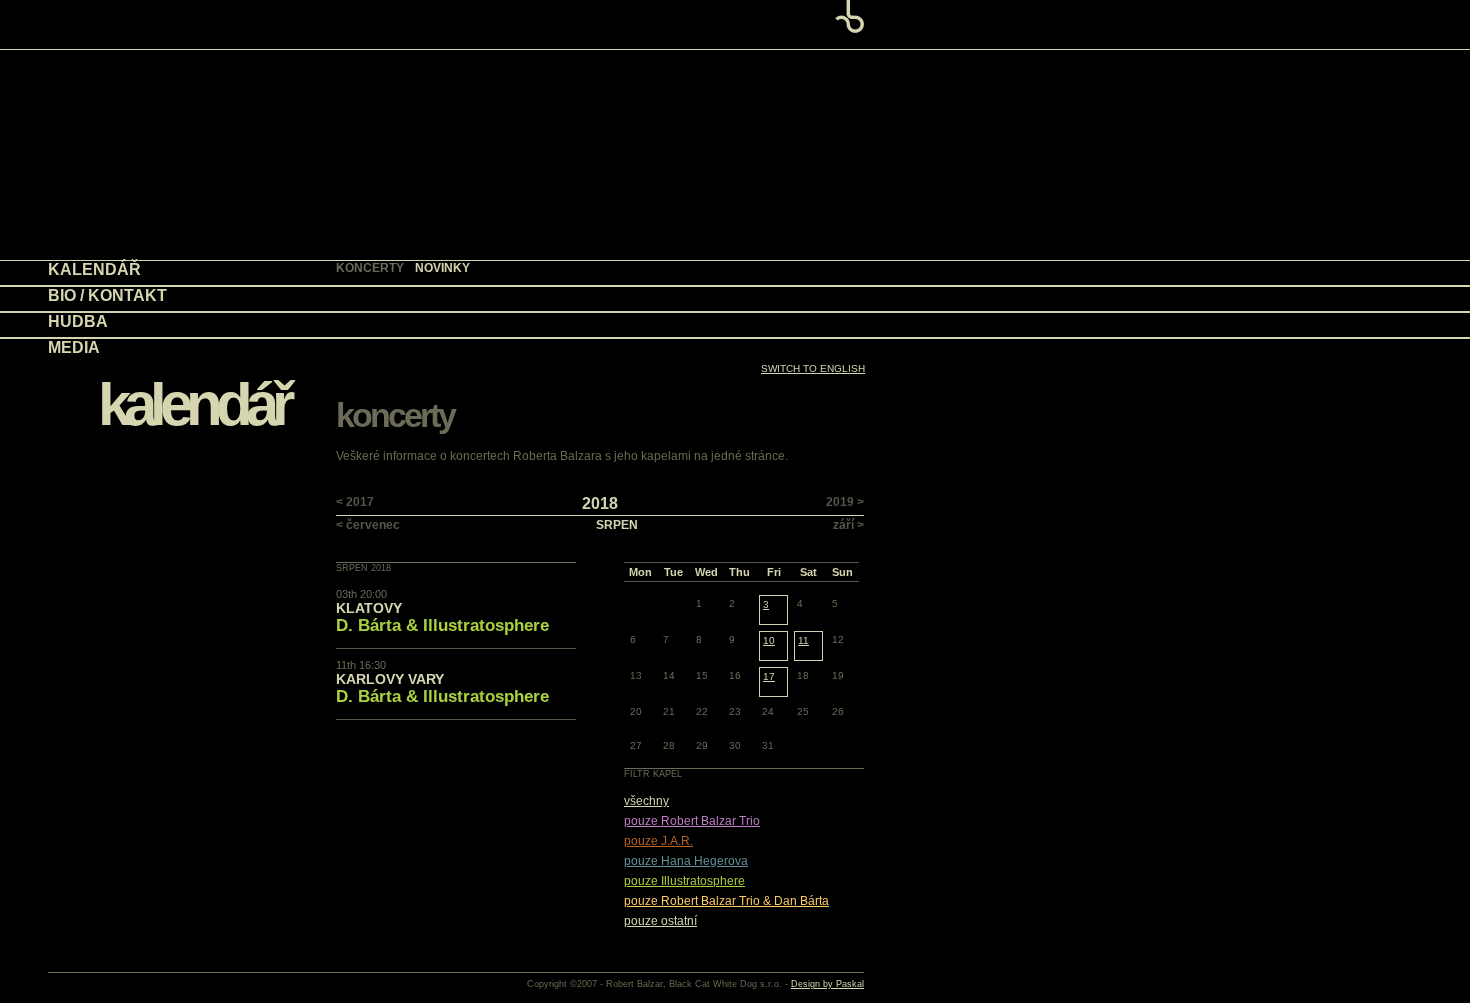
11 (803, 640)
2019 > (845, 502)
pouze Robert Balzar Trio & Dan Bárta (726, 901)
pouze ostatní (660, 921)
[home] (735, 24)
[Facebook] (836, 324)
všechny (646, 801)
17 (769, 676)
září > (848, 525)
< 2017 (355, 502)
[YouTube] (694, 324)
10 (769, 640)
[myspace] (760, 324)
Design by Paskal (827, 984)
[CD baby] (641, 324)
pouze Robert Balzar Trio (692, 821)
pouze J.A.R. (658, 841)
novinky (442, 268)
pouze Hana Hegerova (686, 861)
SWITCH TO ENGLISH (813, 368)
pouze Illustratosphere (684, 881)
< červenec (368, 525)
